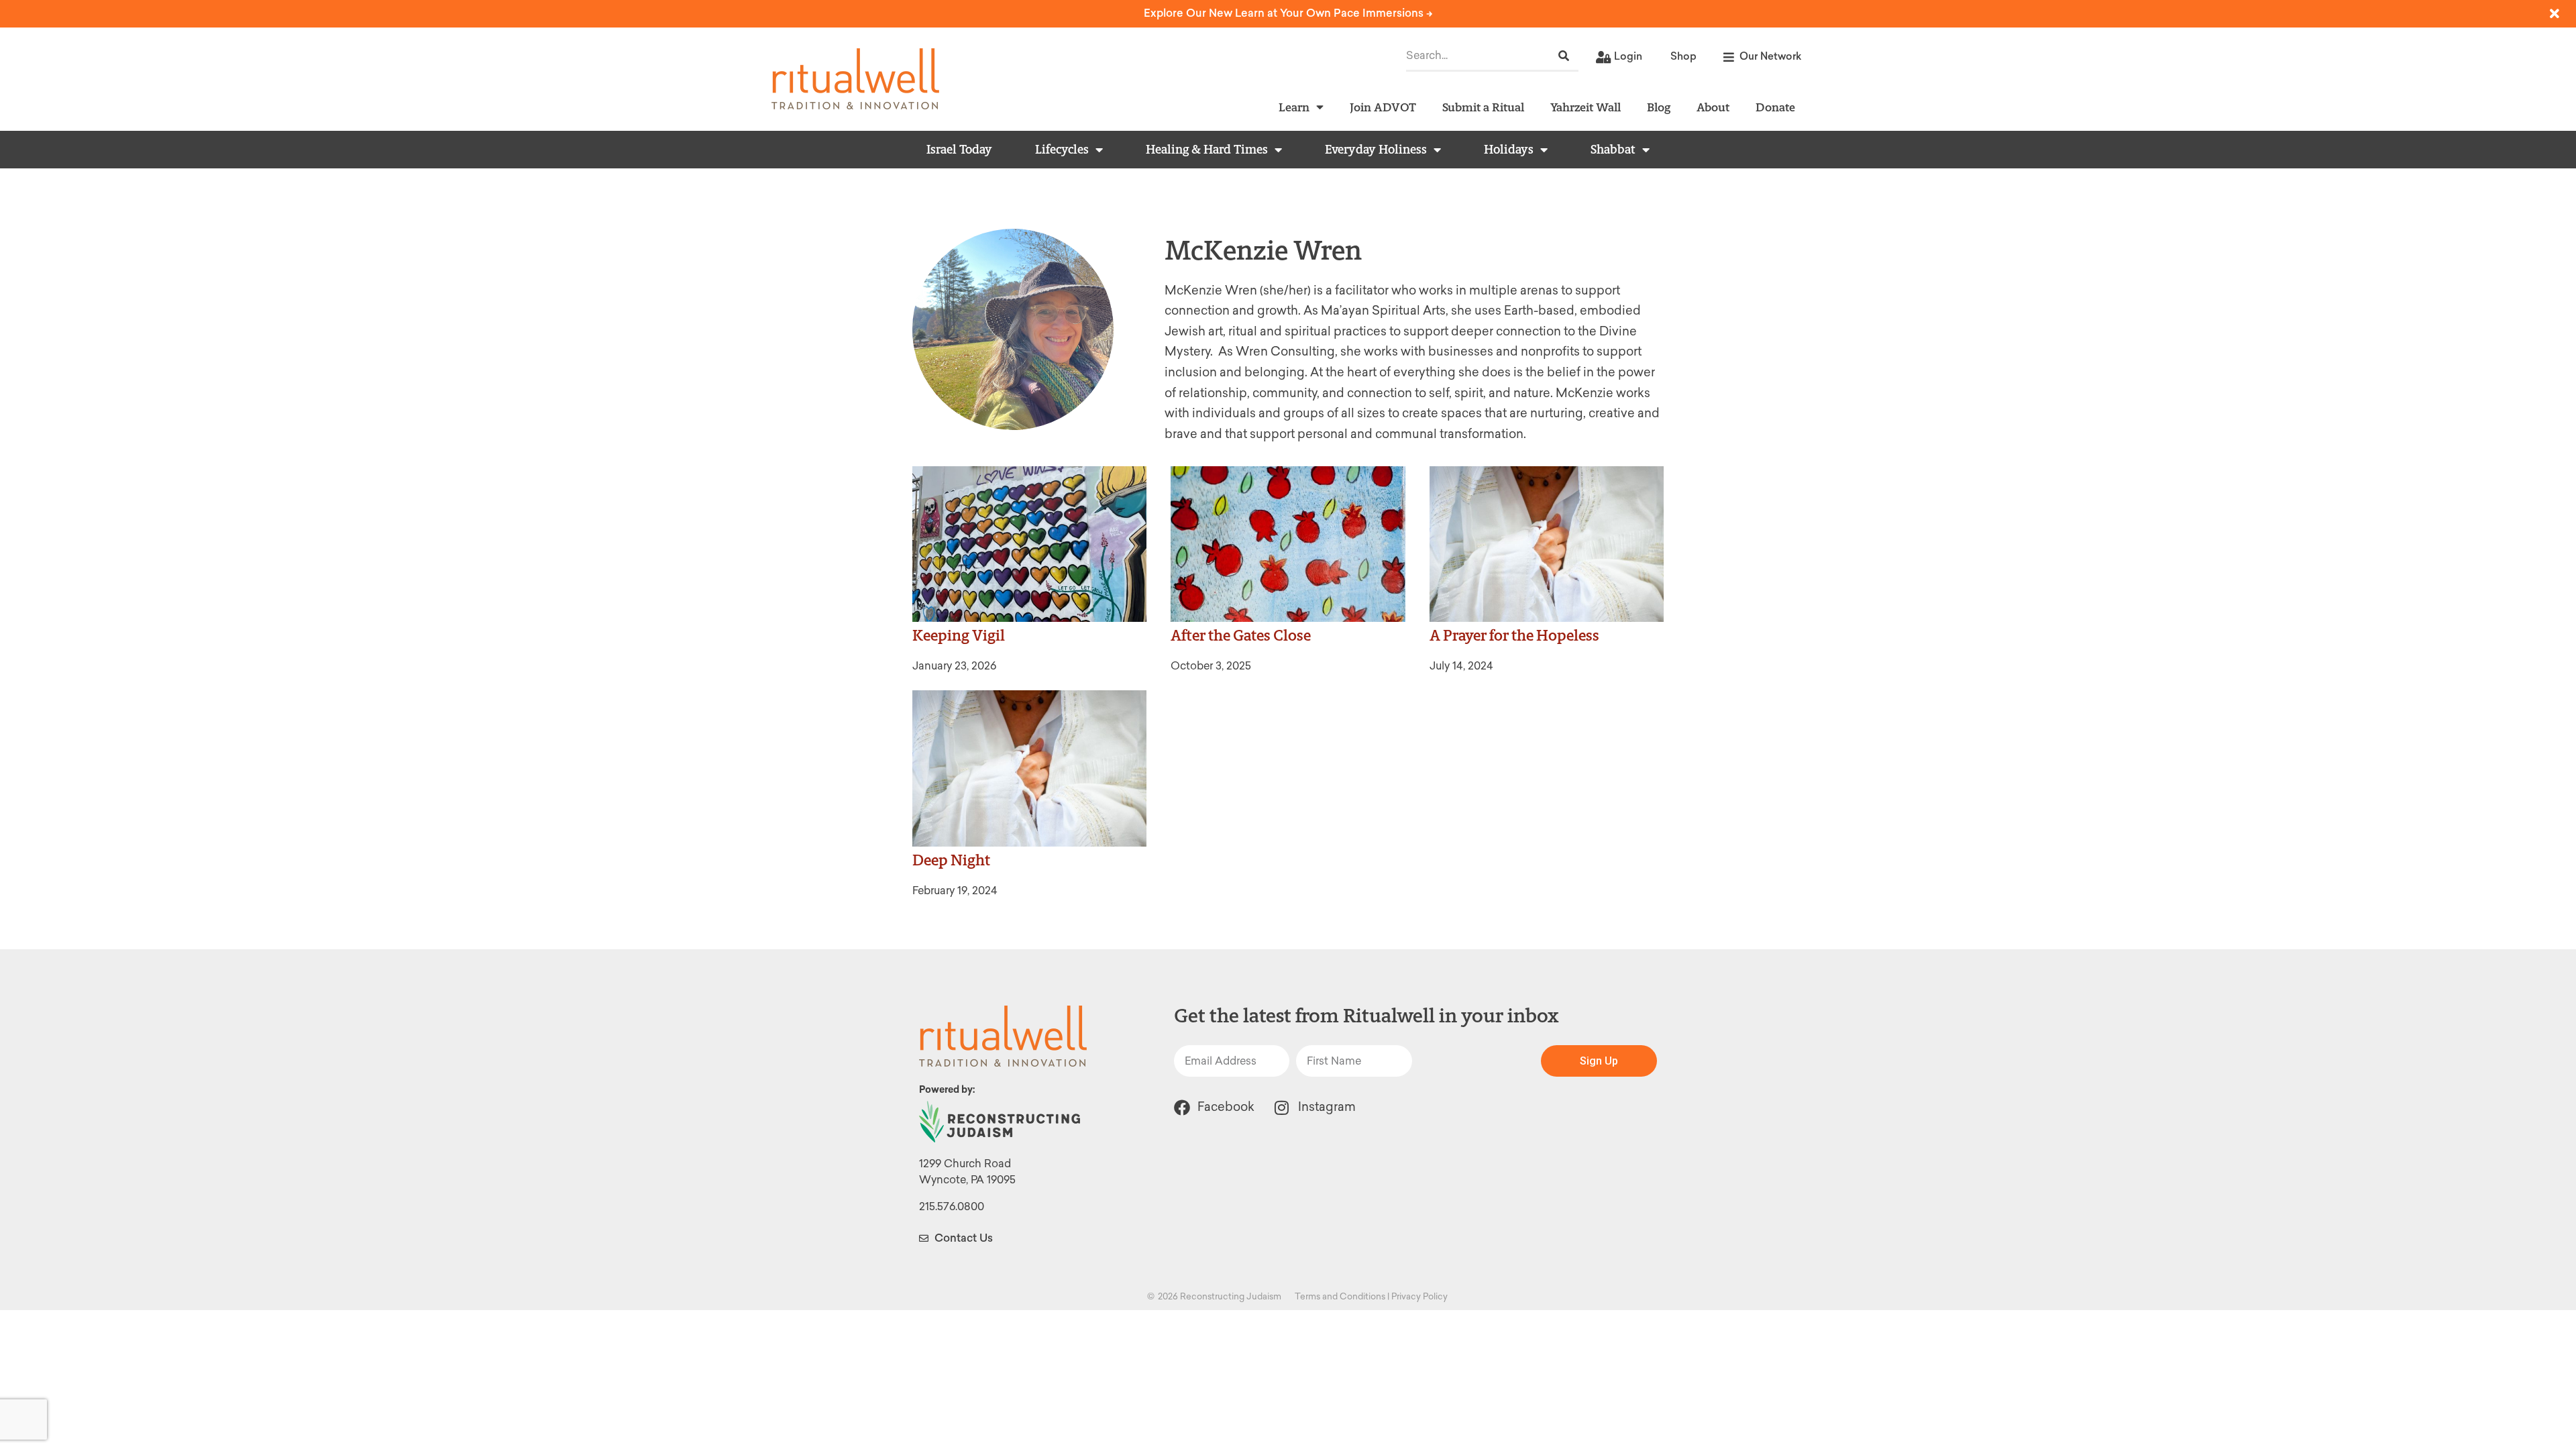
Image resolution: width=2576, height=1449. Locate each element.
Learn (1294, 107)
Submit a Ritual (1483, 107)
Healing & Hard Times (1207, 150)
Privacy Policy (1419, 1296)
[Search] (1564, 56)
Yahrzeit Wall (1586, 107)
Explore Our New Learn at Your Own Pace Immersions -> (1288, 13)
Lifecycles (1062, 150)
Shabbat (1613, 150)
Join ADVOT (1383, 107)
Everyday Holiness (1376, 150)
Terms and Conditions (1340, 1296)
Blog (1659, 107)
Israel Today (959, 150)
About (1713, 107)
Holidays (1509, 150)
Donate (1775, 107)
